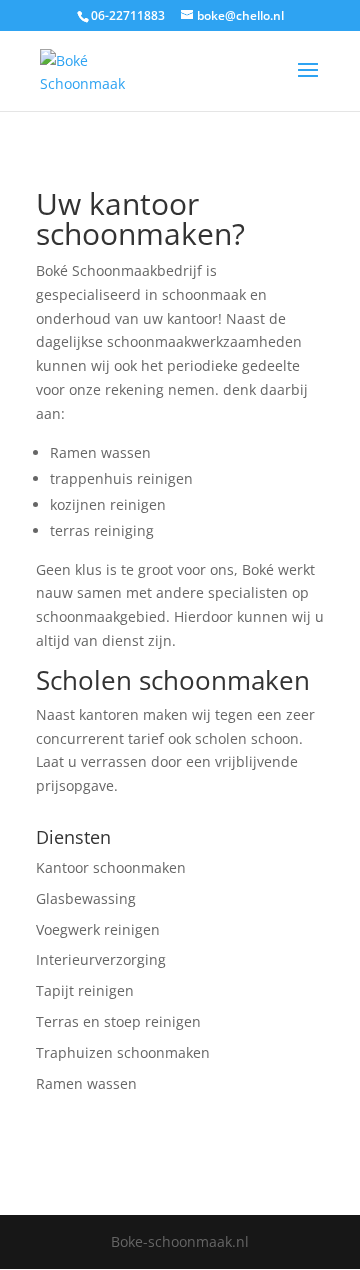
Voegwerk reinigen (98, 929)
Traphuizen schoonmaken (123, 1052)
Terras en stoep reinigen (118, 1021)
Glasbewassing (86, 898)
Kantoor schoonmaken (111, 867)
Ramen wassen (86, 1083)
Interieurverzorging (101, 959)
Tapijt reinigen (85, 990)
